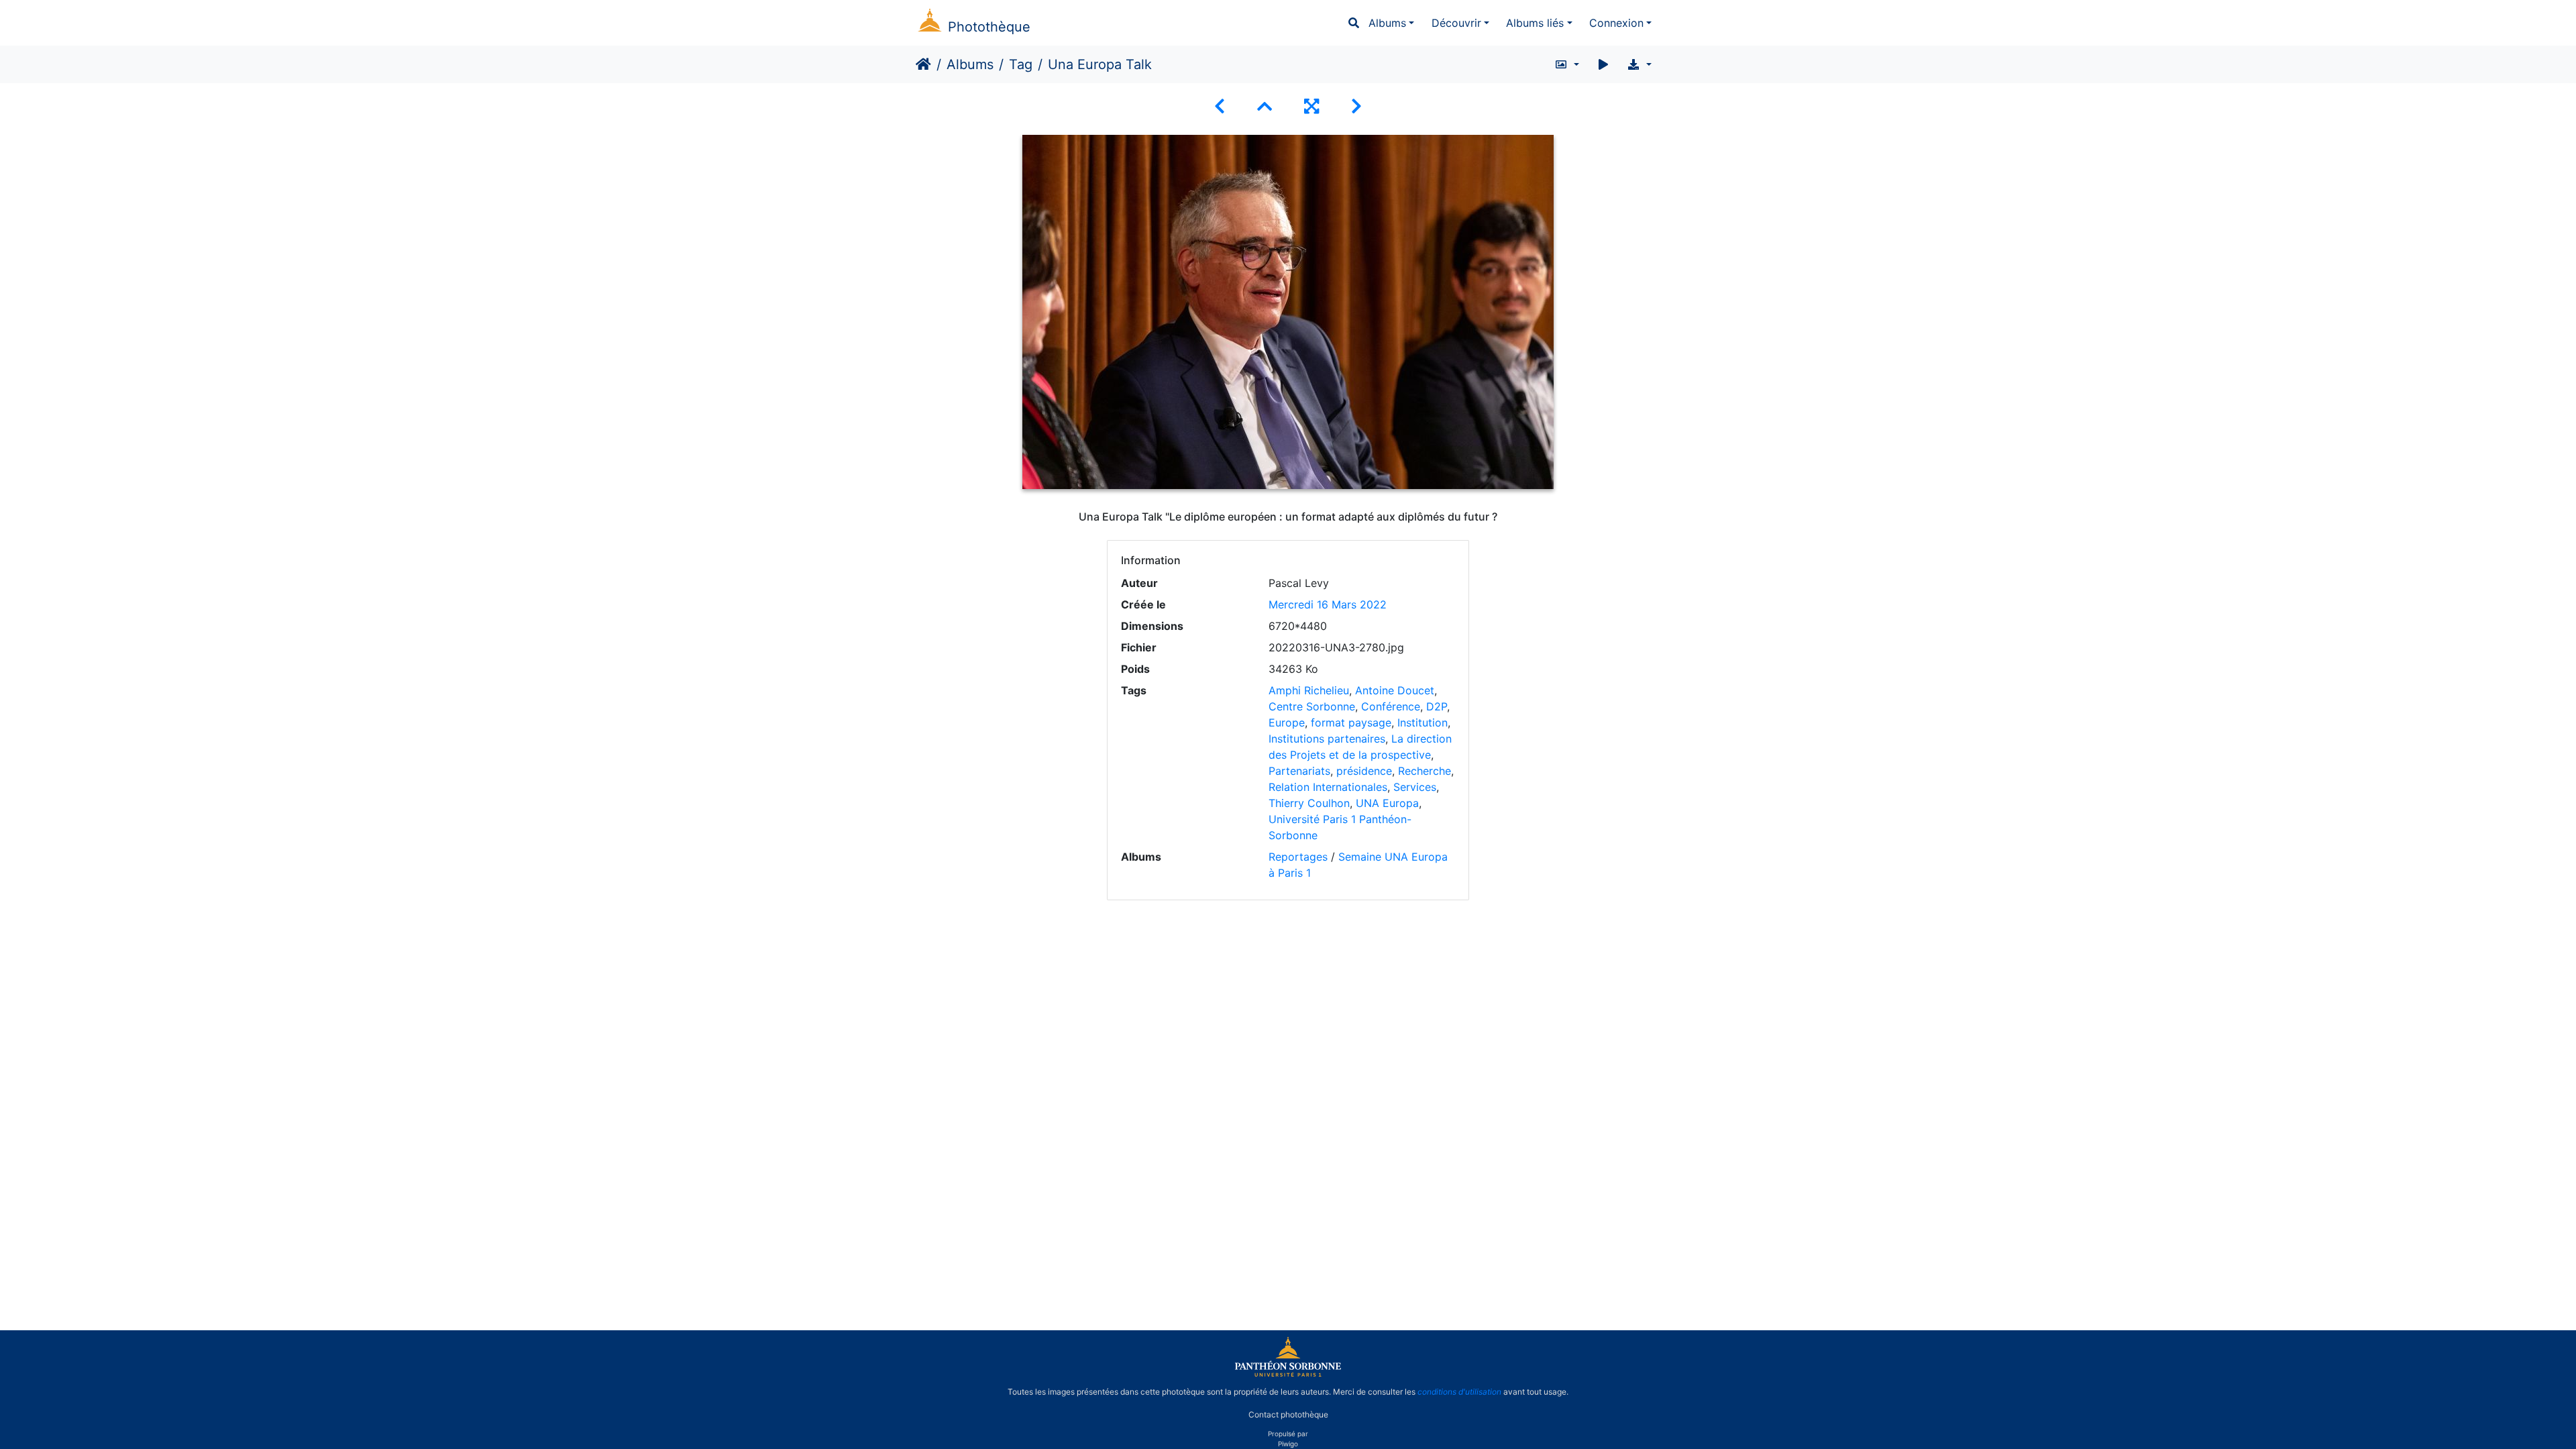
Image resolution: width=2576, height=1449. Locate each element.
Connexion (1616, 23)
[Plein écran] (1311, 106)
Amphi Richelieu (1309, 690)
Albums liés (1535, 23)
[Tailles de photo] (1567, 64)
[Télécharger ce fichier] (1639, 64)
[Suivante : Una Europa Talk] (1356, 106)
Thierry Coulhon (1309, 803)
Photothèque (989, 27)
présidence (1364, 771)
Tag (1021, 64)
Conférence (1391, 706)
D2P (1437, 706)
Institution (1423, 722)
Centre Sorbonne (1312, 706)
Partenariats (1299, 771)
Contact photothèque (1288, 1414)
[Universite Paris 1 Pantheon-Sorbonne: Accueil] (1288, 1374)
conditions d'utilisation (1459, 1392)
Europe (1287, 722)
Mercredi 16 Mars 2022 (1328, 604)
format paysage (1351, 722)
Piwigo (1288, 1444)
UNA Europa (1387, 803)
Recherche (1425, 771)
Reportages (1298, 857)
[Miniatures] (1265, 106)
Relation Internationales (1328, 787)
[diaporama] (1603, 64)
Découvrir (1456, 23)
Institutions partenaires (1327, 739)
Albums (1387, 23)
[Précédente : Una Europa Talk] (1220, 106)
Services (1415, 787)
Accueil (923, 64)
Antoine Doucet (1395, 690)
